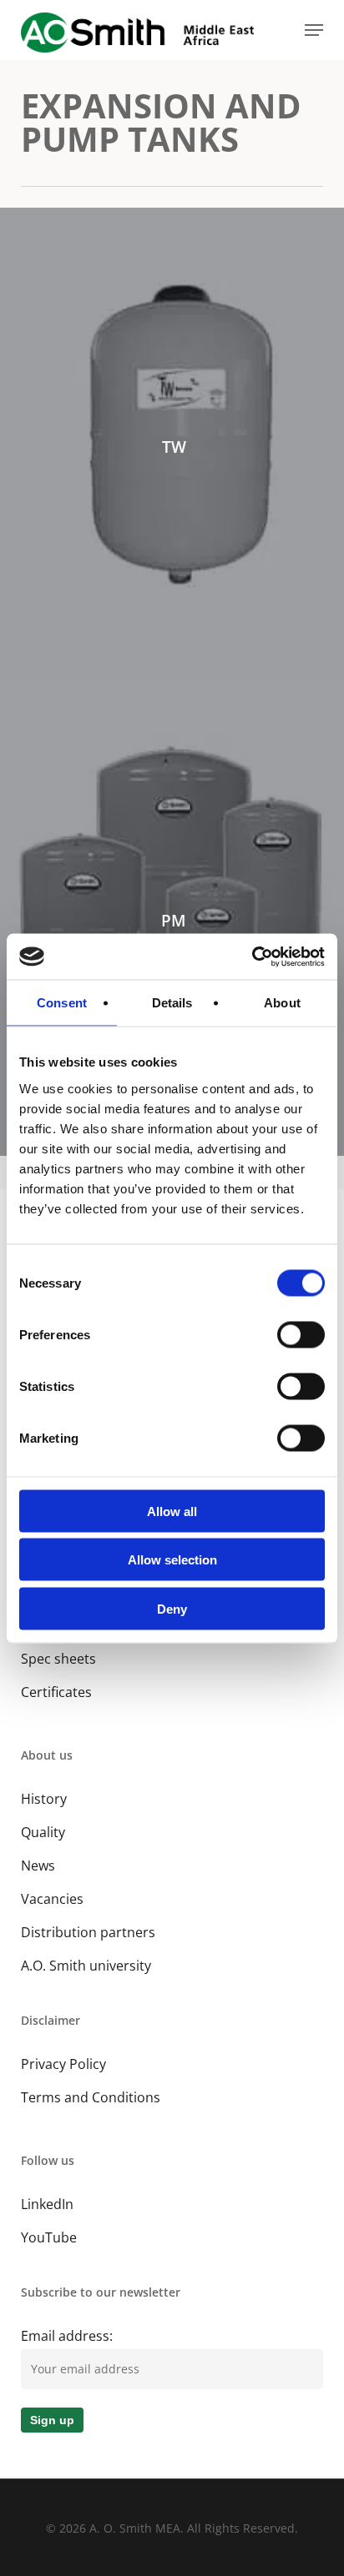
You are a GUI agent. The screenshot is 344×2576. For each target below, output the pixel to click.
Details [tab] (172, 1003)
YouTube (49, 2237)
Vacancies (52, 1899)
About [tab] (282, 1003)
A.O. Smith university (86, 1966)
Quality (43, 1832)
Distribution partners (88, 1932)
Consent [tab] (62, 1003)
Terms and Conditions (91, 2097)
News (38, 1865)
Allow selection (172, 1560)
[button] (314, 30)
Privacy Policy (63, 2064)
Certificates (56, 1692)
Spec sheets (58, 1659)
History (44, 1799)
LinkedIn (47, 2204)
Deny (172, 1608)
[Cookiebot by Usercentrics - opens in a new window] (252, 957)
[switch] (301, 1334)
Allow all (172, 1511)
